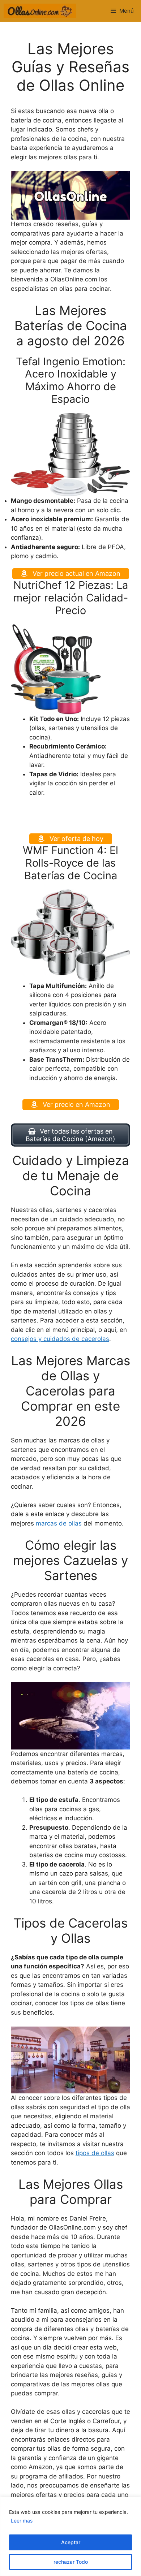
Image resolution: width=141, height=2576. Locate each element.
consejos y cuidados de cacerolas (60, 1339)
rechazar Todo (71, 2562)
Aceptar (71, 2542)
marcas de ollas (59, 1523)
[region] (70, 2536)
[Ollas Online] (40, 11)
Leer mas (22, 2521)
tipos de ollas (95, 2153)
